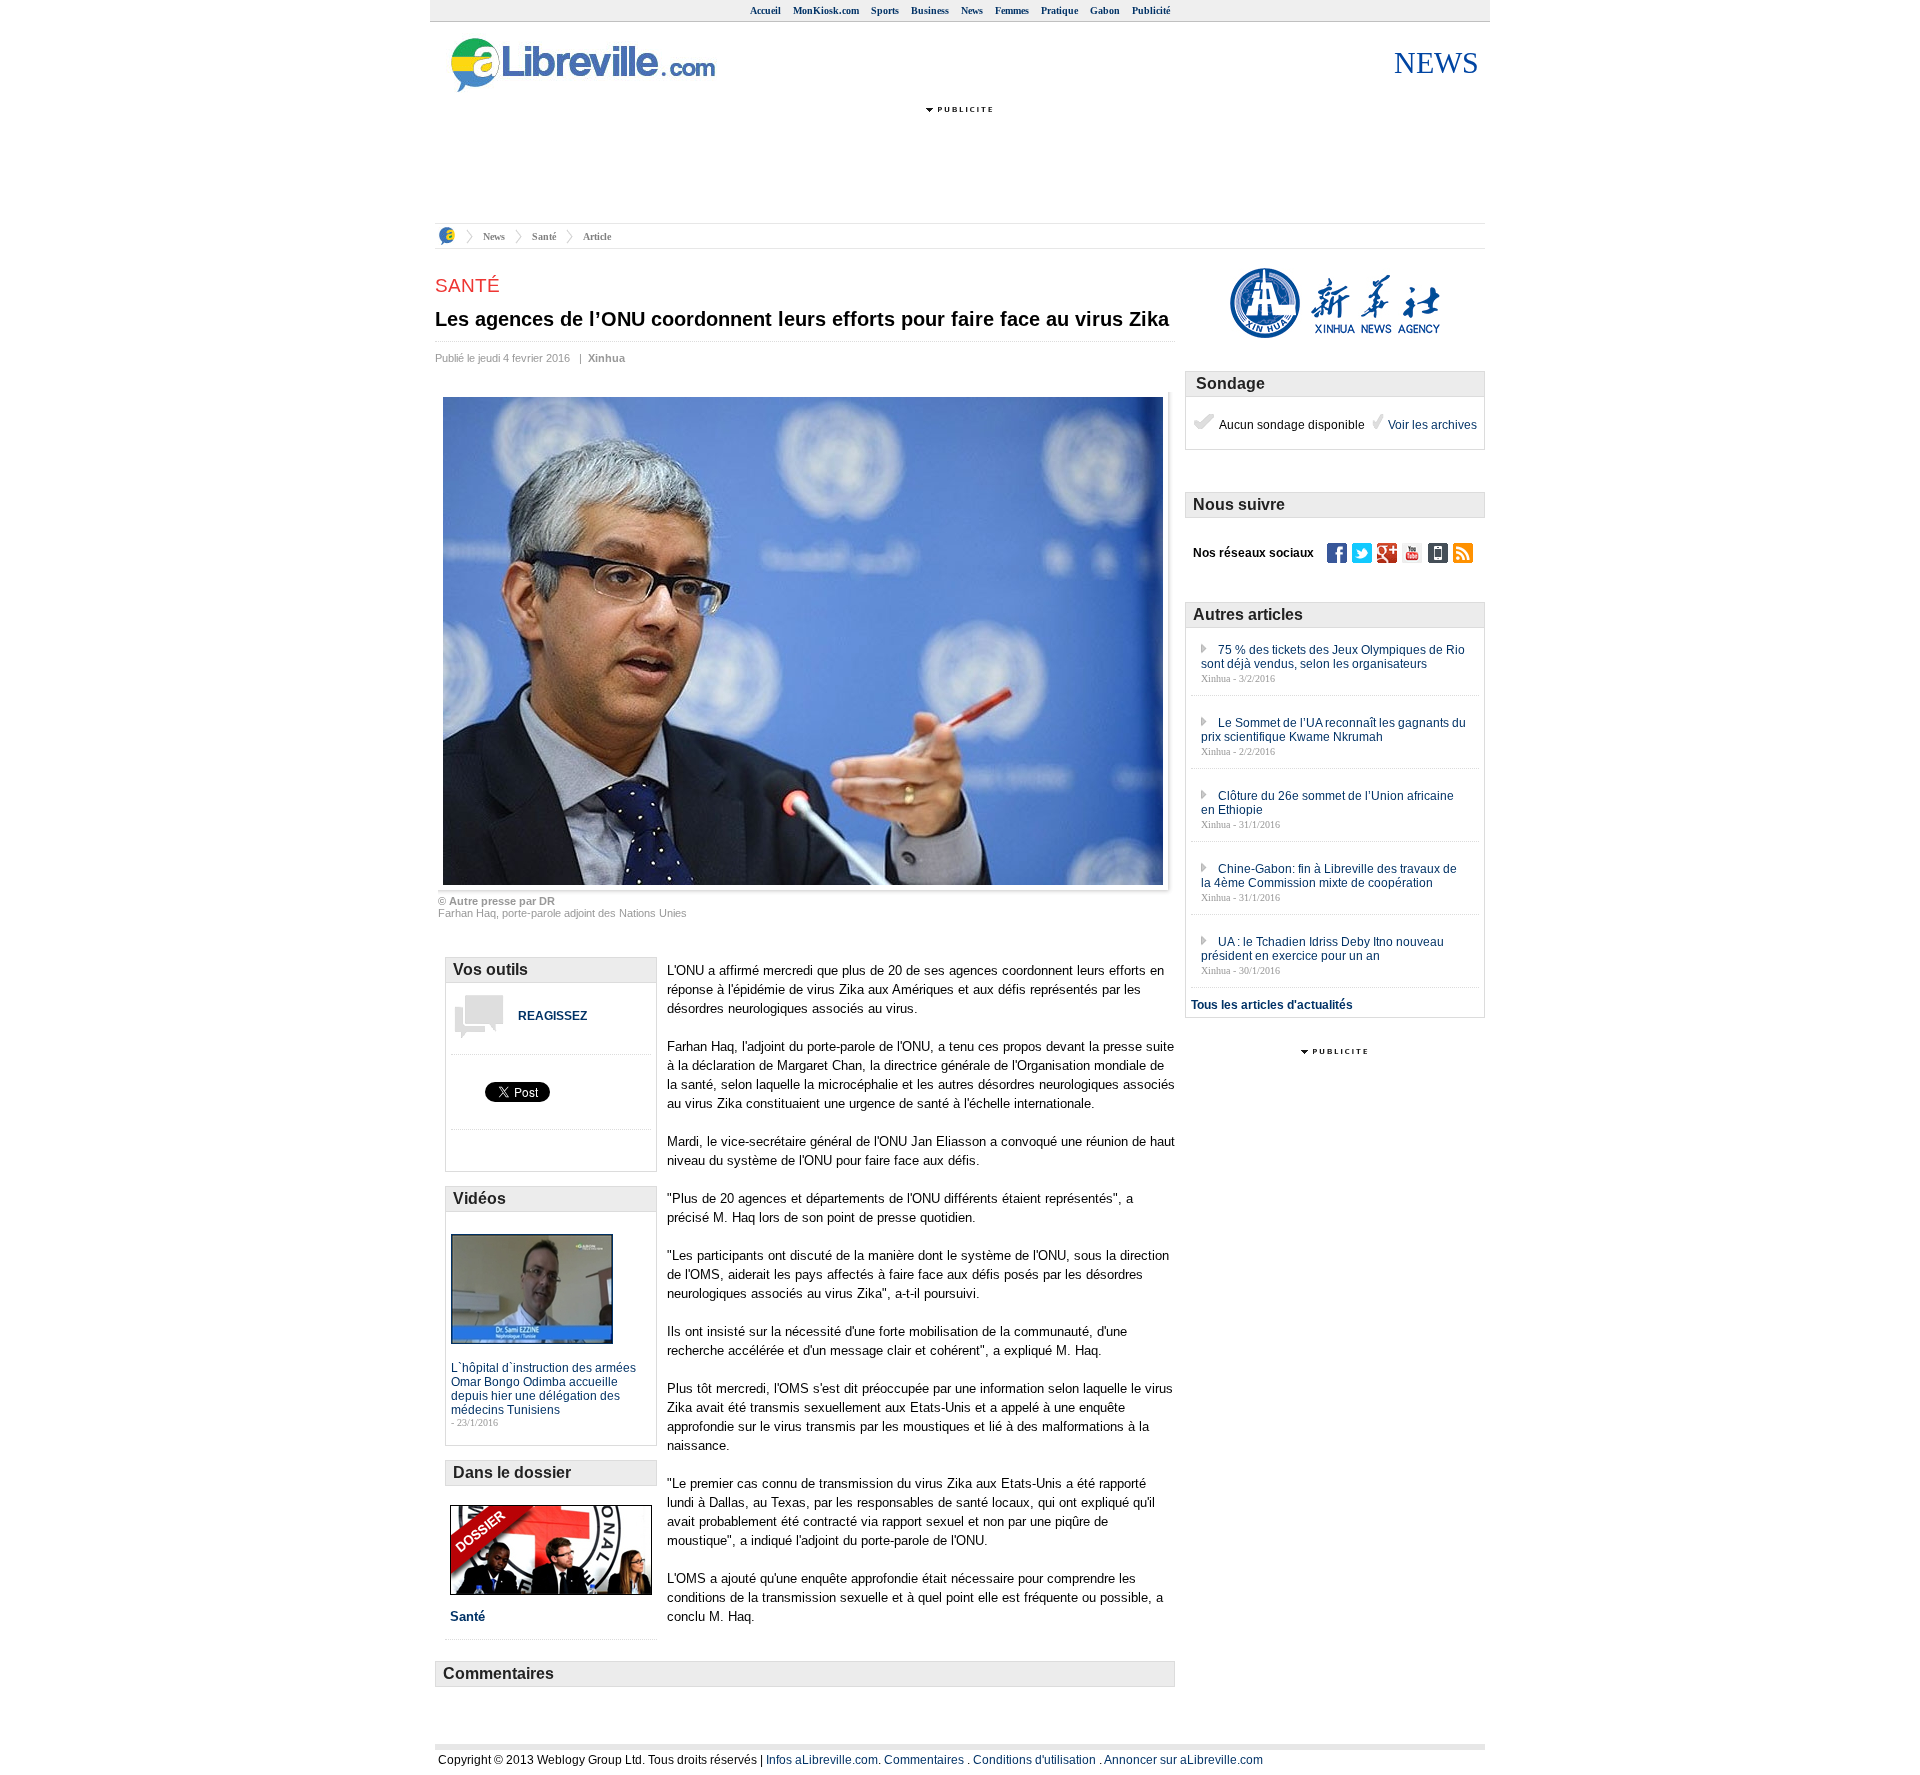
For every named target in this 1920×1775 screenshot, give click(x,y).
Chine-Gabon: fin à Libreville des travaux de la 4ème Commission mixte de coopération (1329, 876)
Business (930, 10)
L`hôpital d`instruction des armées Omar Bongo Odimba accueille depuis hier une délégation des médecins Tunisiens (543, 1389)
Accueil (765, 10)
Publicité (1151, 10)
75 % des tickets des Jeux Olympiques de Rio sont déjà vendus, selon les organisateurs (1333, 657)
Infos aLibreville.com (822, 1760)
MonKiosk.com (826, 10)
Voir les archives (1431, 425)
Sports (885, 10)
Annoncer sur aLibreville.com (1183, 1760)
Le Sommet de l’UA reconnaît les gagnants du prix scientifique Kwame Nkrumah (1333, 730)
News (972, 10)
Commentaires (924, 1760)
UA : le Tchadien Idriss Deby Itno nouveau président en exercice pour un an (1322, 949)
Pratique (1059, 10)
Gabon (1105, 10)
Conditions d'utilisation (1034, 1760)
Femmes (1012, 10)
